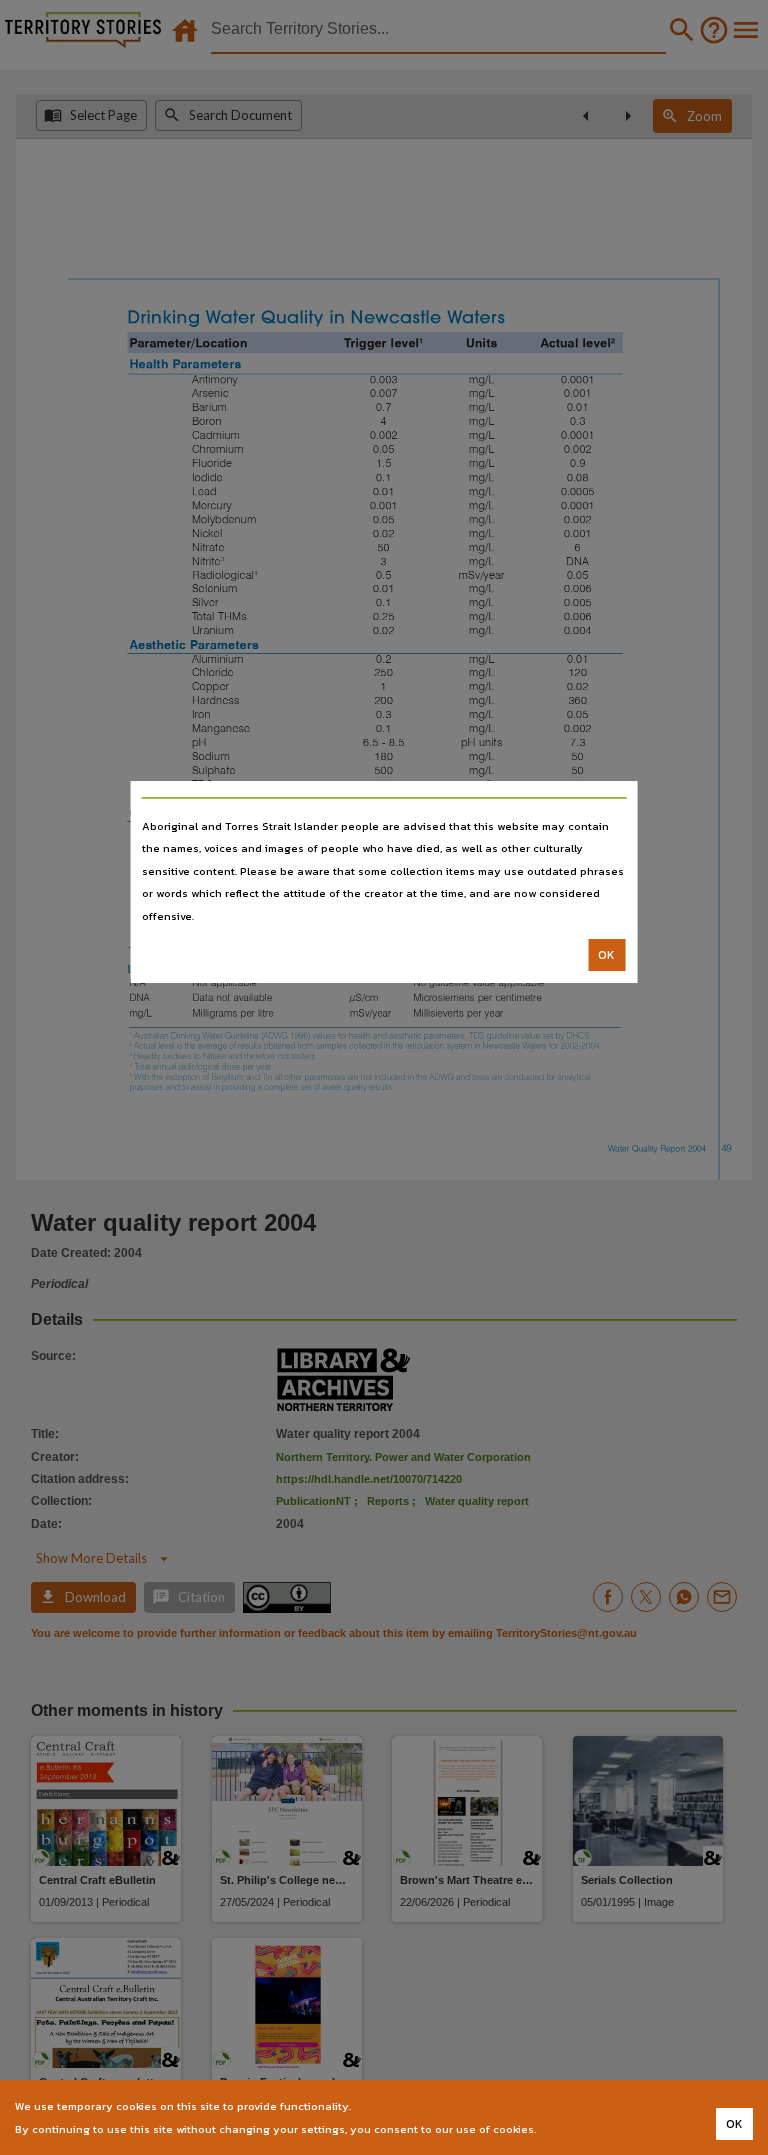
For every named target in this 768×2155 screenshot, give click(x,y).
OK (606, 955)
